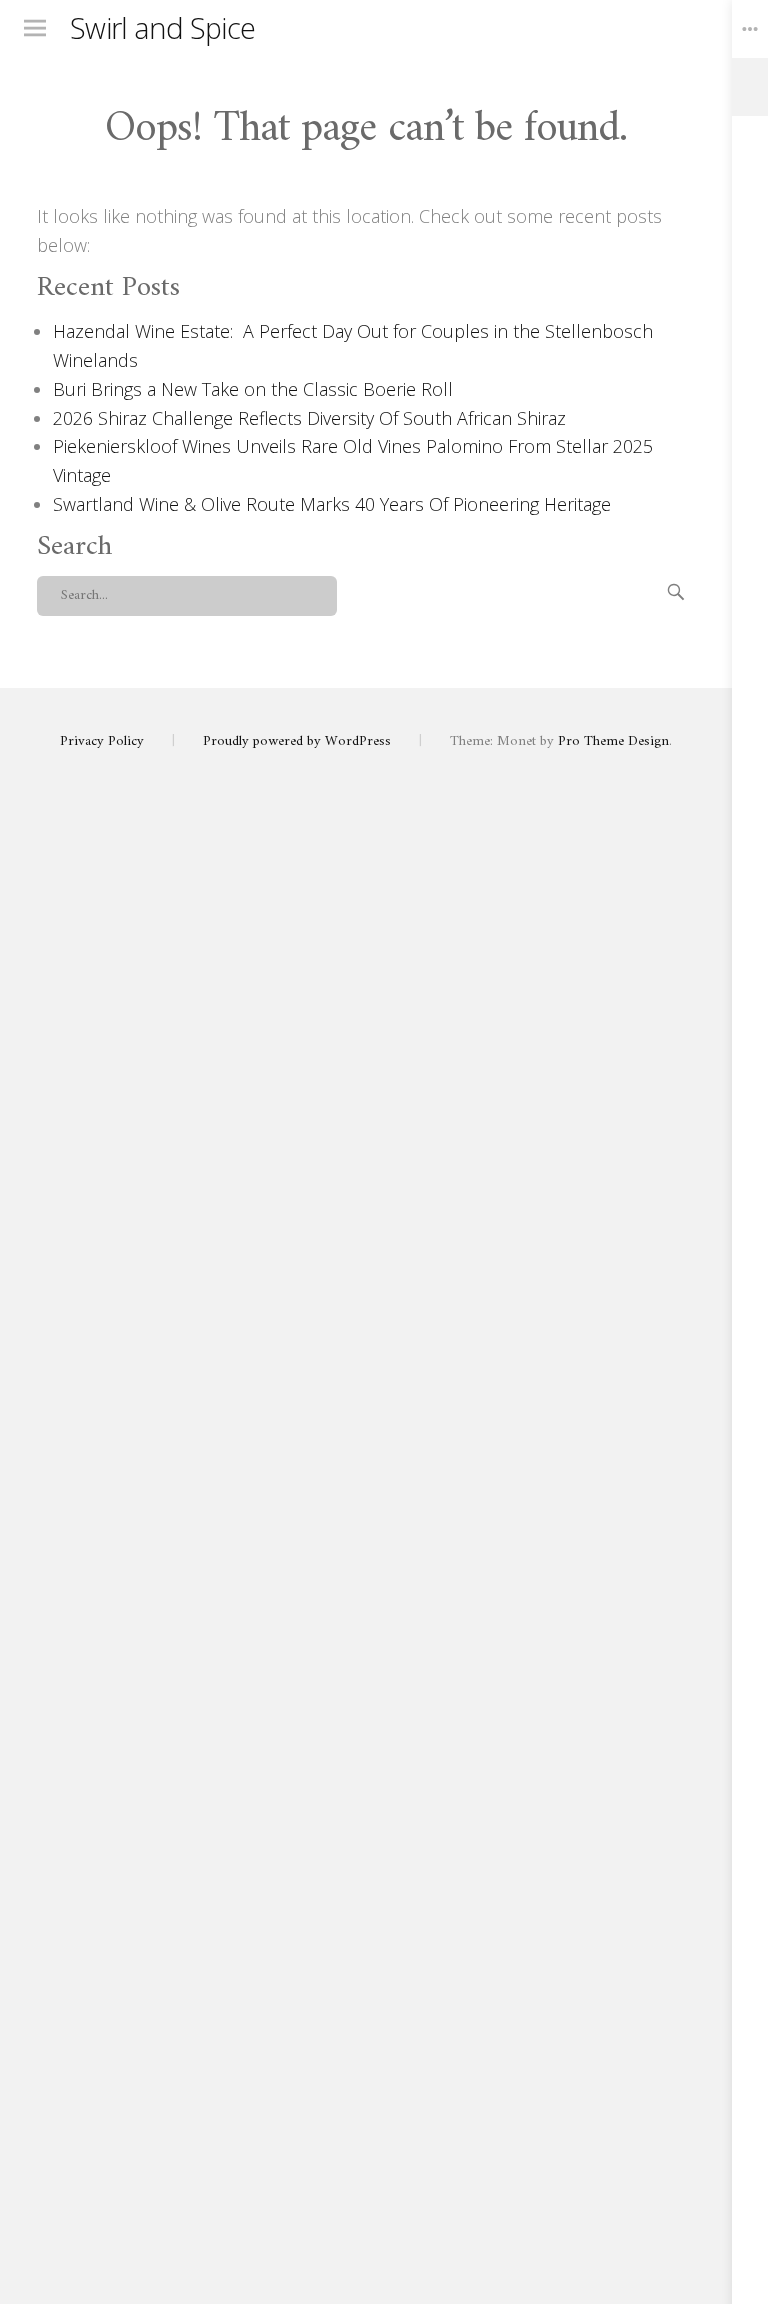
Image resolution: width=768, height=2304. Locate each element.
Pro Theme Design (613, 741)
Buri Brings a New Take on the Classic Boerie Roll (253, 389)
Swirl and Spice (162, 27)
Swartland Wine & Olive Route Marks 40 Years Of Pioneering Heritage (332, 504)
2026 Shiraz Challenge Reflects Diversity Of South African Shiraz (309, 418)
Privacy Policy (102, 741)
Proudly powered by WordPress (297, 741)
